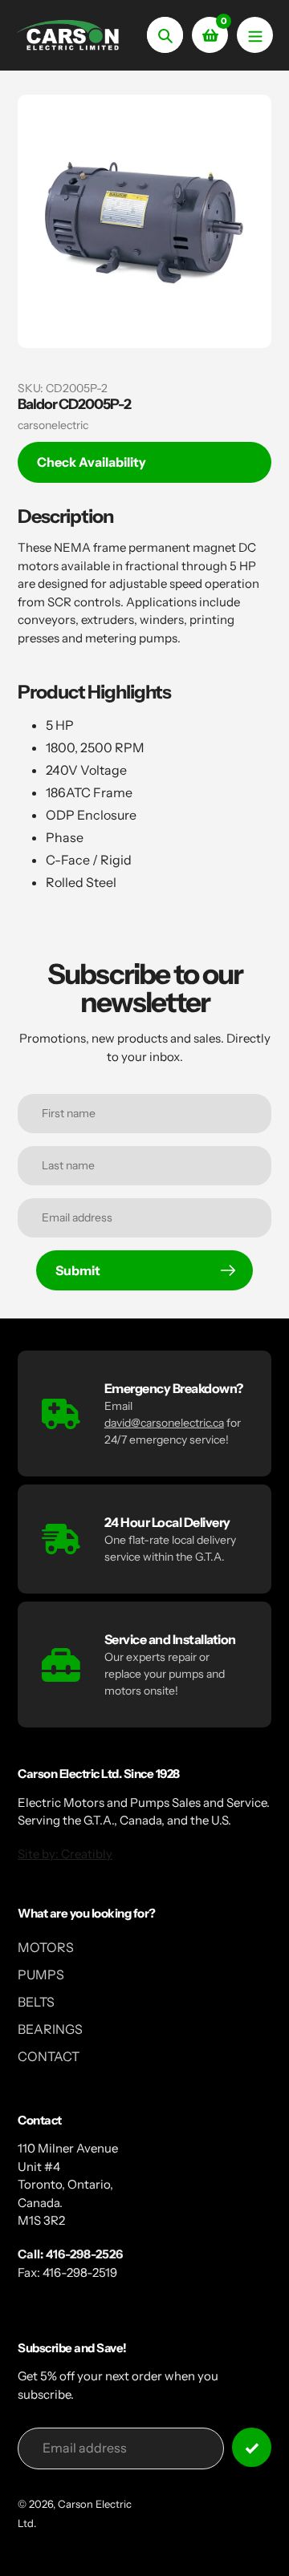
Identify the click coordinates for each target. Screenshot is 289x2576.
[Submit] (252, 2447)
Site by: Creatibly (65, 1854)
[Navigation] (255, 35)
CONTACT (49, 2056)
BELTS (36, 2002)
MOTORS (46, 1947)
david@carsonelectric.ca (164, 1423)
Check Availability (92, 462)
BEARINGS (50, 2029)
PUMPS (41, 1975)
